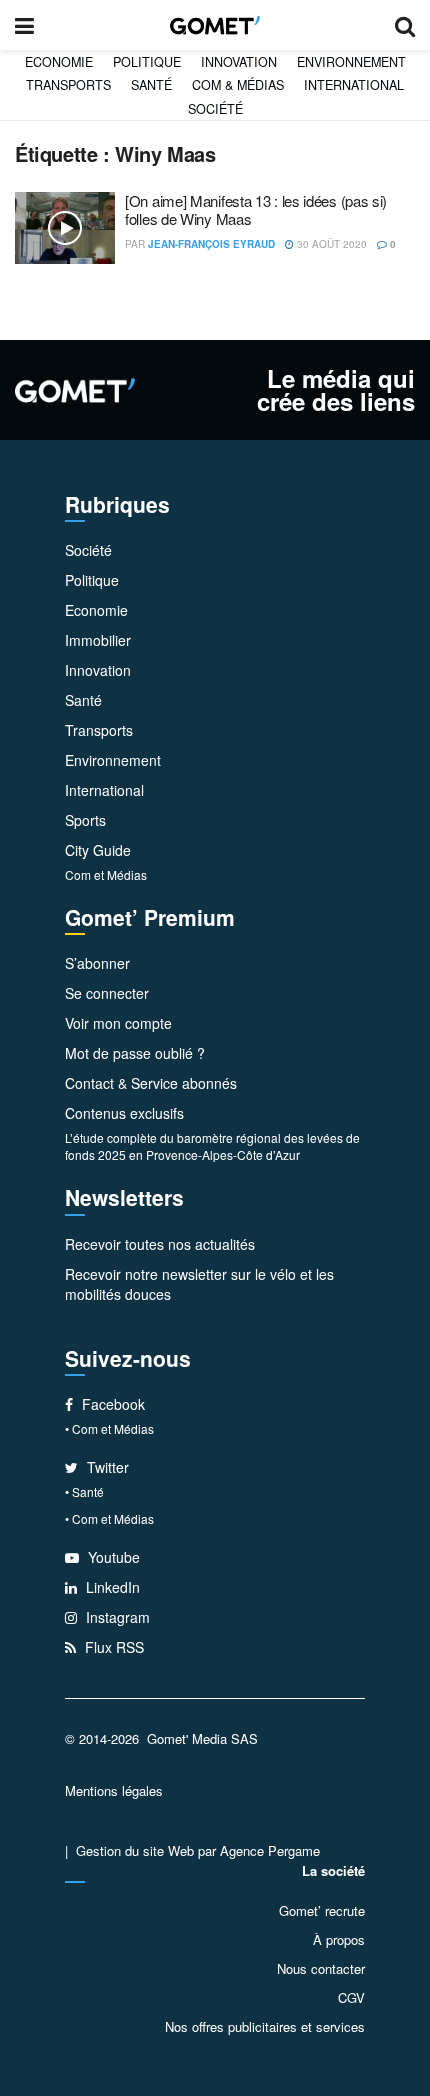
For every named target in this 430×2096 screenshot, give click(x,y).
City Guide (98, 850)
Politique (147, 62)
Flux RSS (112, 1647)
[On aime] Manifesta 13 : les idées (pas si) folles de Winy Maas (256, 209)
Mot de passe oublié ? (135, 1053)
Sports (85, 820)
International (354, 85)
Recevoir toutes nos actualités (160, 1244)
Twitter (106, 1467)
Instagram (116, 1617)
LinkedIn (111, 1587)
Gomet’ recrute (322, 1910)
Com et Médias (106, 874)
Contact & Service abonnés (151, 1083)
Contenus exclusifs (124, 1113)
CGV (351, 1997)
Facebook (111, 1404)
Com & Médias (238, 85)
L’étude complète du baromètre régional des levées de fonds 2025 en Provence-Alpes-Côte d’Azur (212, 1146)
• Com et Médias (109, 1428)
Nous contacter (321, 1968)
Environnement (351, 62)
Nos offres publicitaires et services (265, 2026)
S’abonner (97, 963)
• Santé (84, 1491)
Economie (59, 62)
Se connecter (107, 993)
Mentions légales (114, 1790)
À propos (339, 1939)
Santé (151, 85)
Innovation (239, 62)
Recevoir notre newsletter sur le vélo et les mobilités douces (199, 1284)
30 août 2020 (330, 244)
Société (215, 109)
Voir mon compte (118, 1023)
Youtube (112, 1557)
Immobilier (98, 640)
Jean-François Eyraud (211, 244)
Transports (68, 85)
